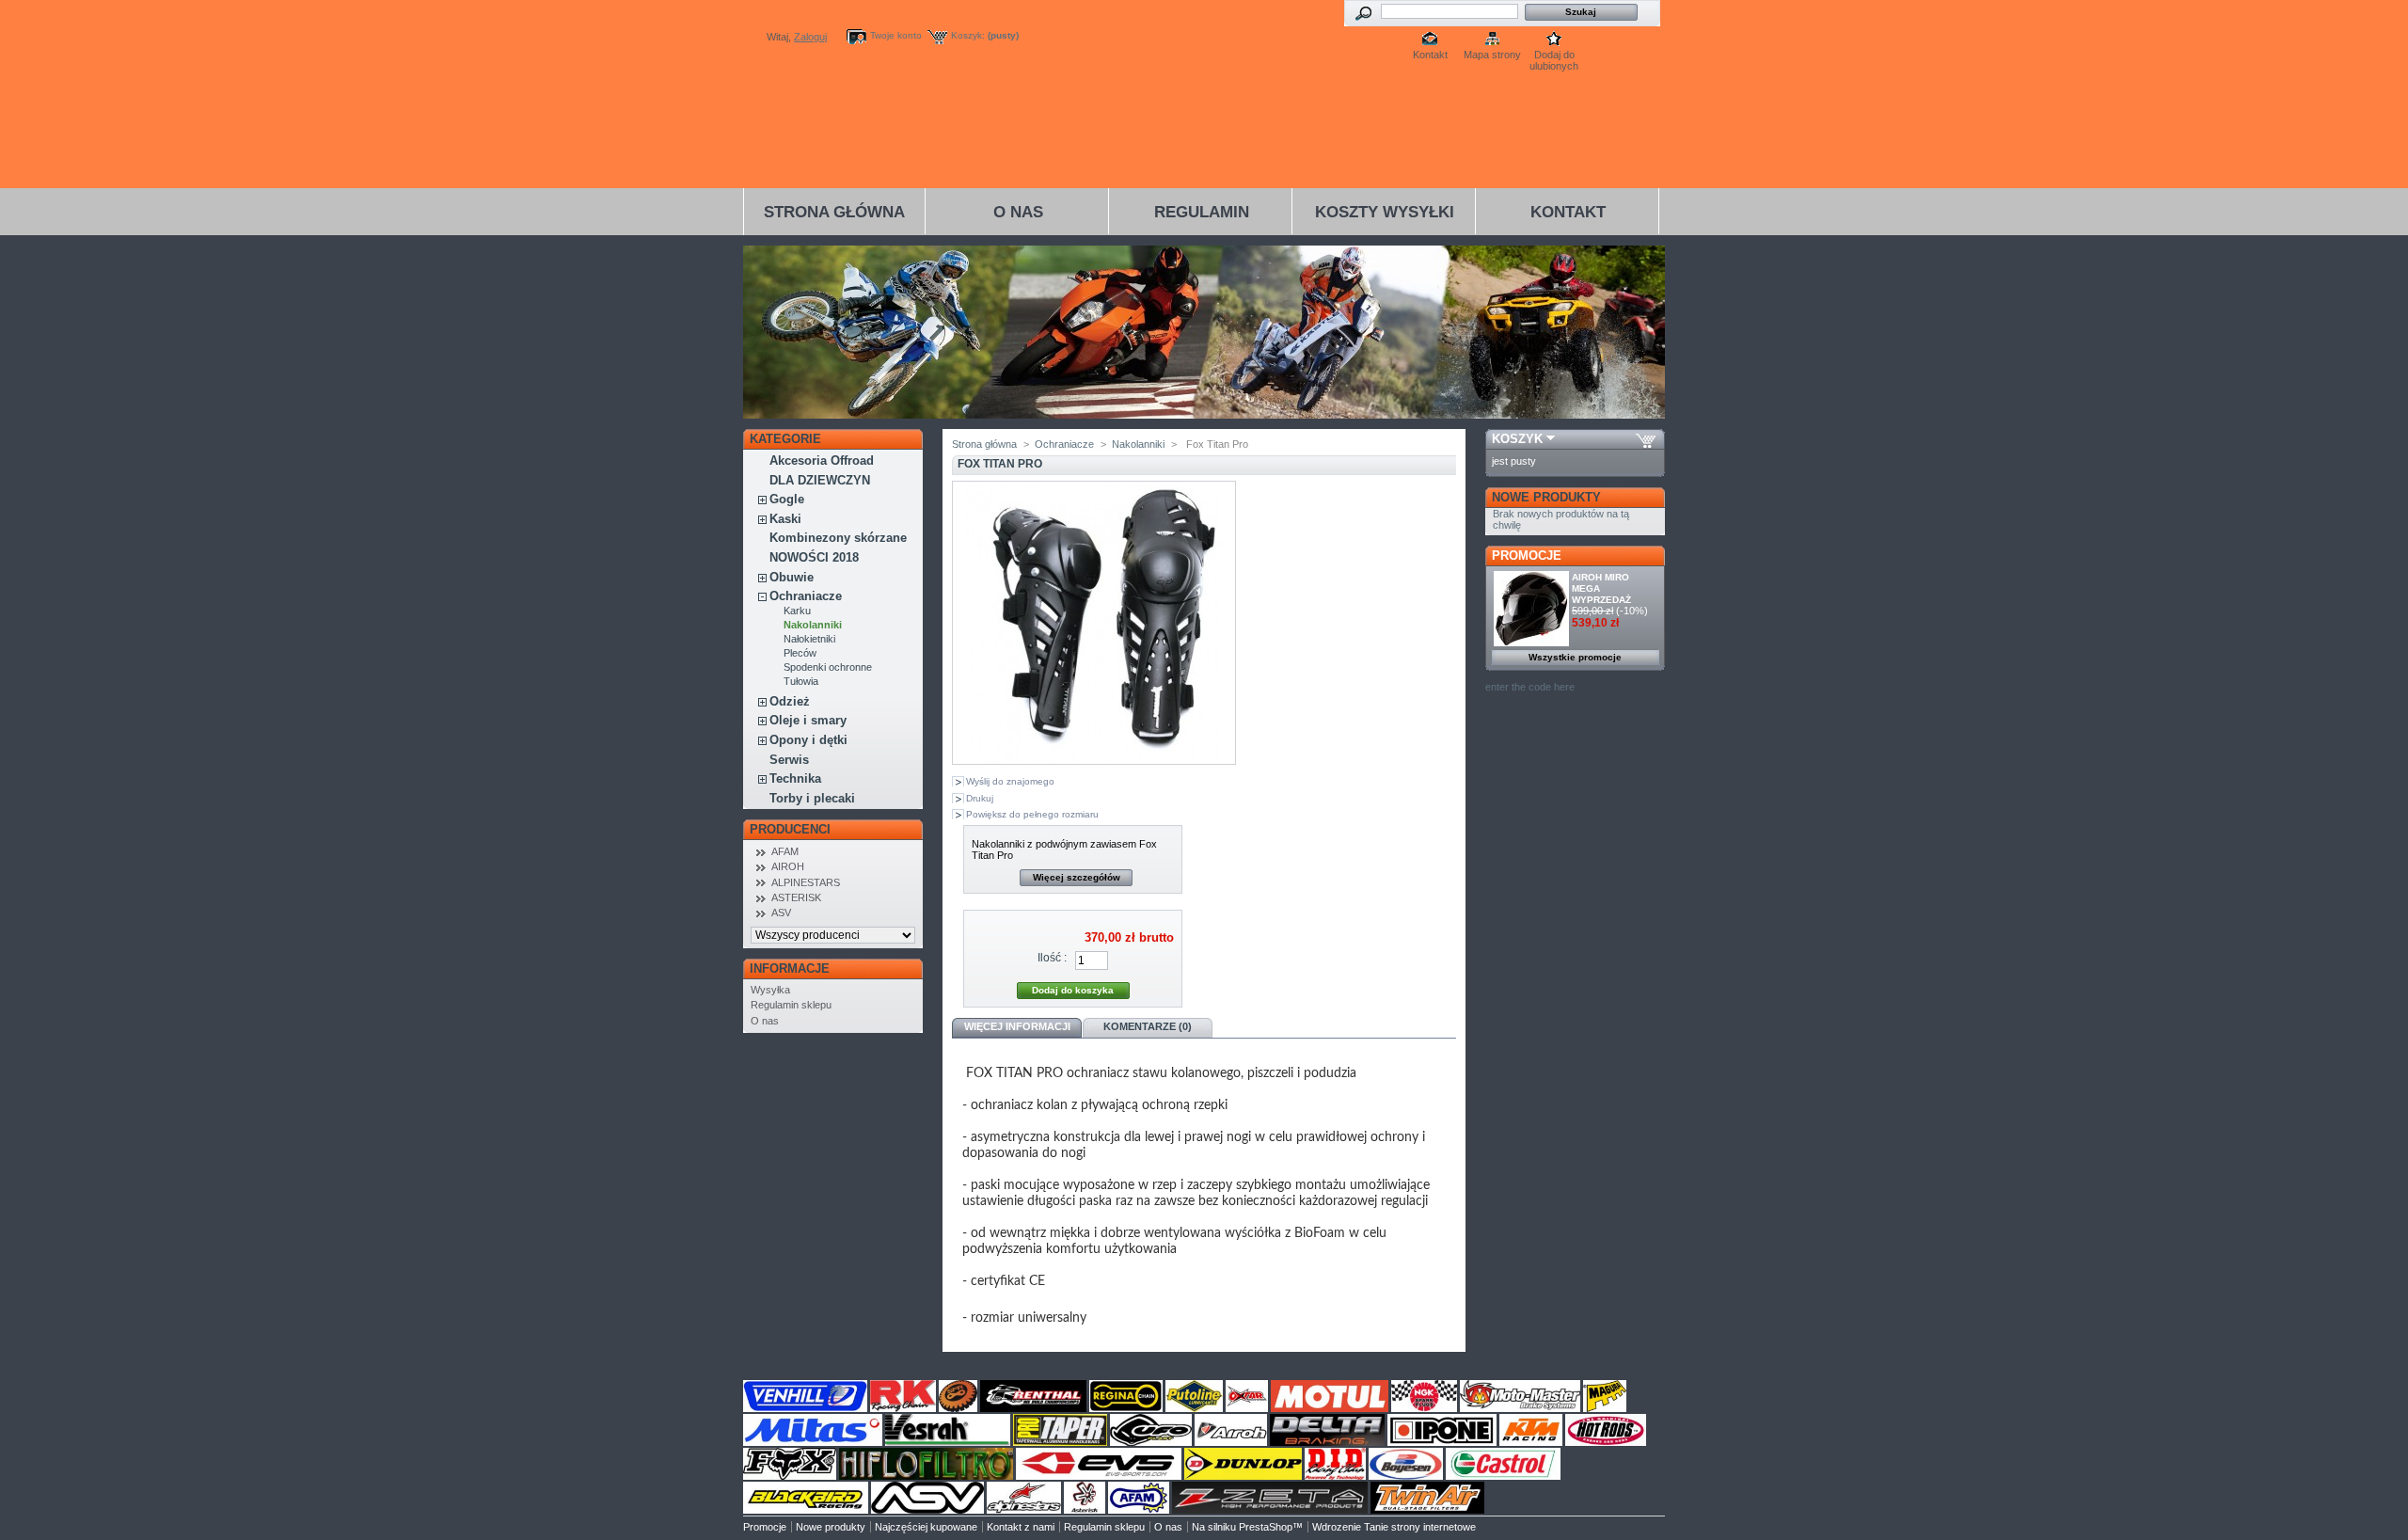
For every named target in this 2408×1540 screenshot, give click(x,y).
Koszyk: (968, 35)
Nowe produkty (1546, 497)
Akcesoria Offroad (822, 460)
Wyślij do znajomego (1010, 781)
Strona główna (834, 212)
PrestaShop (1266, 1527)
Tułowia (801, 681)
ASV (781, 913)
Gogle (787, 499)
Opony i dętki (808, 740)
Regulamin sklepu (791, 1005)
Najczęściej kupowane (926, 1527)
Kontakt (1430, 55)
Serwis (789, 760)
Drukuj (980, 798)
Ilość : (1052, 958)
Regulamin (1202, 212)
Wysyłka (770, 990)
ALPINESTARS (806, 882)
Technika (795, 778)
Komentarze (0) (1148, 1026)
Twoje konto (896, 35)
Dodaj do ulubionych (1554, 56)
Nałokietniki (809, 639)
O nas (1018, 212)
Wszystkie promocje (1575, 657)
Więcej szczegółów (1077, 877)
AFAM (785, 851)
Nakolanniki (813, 625)
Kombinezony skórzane (838, 538)
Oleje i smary (808, 720)
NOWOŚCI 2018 (814, 557)
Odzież (790, 701)
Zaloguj (810, 37)
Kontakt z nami (1021, 1527)
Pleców (800, 653)
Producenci (790, 829)
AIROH (788, 866)
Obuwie (792, 577)
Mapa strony (1492, 55)
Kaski (785, 519)
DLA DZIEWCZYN (820, 480)
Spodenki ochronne (828, 667)
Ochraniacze (806, 596)
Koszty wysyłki (1385, 212)
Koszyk (1517, 439)
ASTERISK (796, 897)
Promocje (1527, 556)
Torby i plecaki (812, 798)
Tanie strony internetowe (1420, 1527)
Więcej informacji (1017, 1026)
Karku (797, 611)
